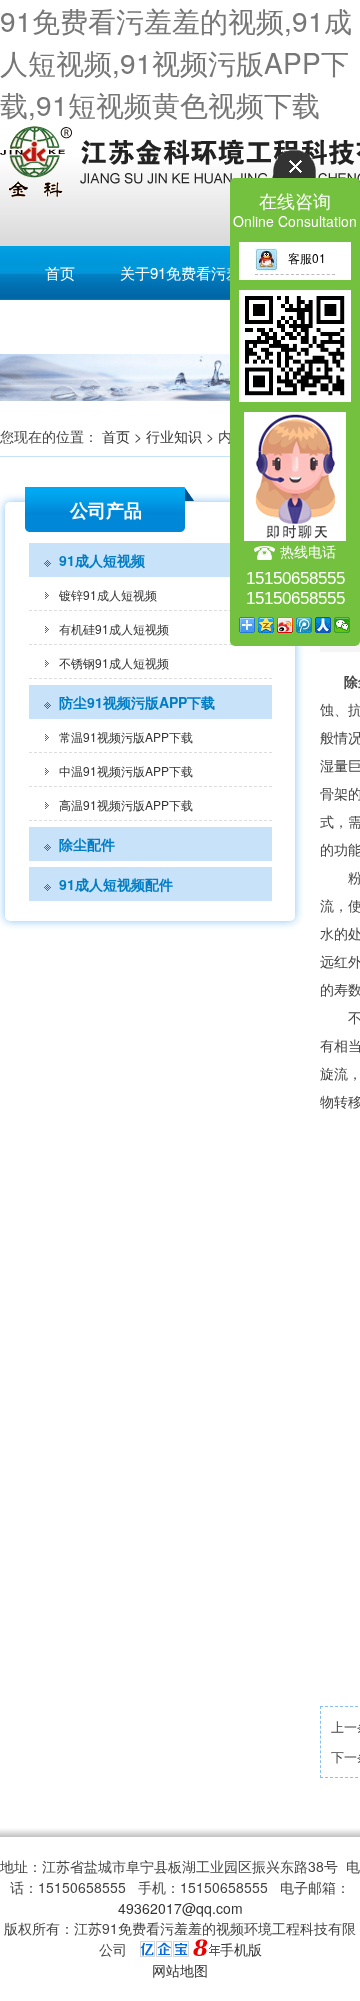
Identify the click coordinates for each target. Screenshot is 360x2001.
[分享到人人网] (323, 625)
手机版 (241, 1949)
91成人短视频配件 (116, 884)
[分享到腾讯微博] (304, 625)
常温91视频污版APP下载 (126, 736)
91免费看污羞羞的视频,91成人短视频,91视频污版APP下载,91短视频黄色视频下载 (176, 62)
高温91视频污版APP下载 (126, 804)
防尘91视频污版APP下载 (137, 702)
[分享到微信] (342, 625)
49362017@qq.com (180, 1908)
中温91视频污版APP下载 (126, 770)
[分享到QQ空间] (266, 625)
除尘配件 (87, 844)
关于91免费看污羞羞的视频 (210, 272)
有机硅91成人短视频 (114, 628)
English (60, 326)
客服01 (307, 257)
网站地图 (180, 1970)
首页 (60, 272)
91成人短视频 (102, 560)
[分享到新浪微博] (285, 625)
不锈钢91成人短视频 (114, 662)
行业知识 (174, 436)
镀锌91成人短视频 (108, 594)
